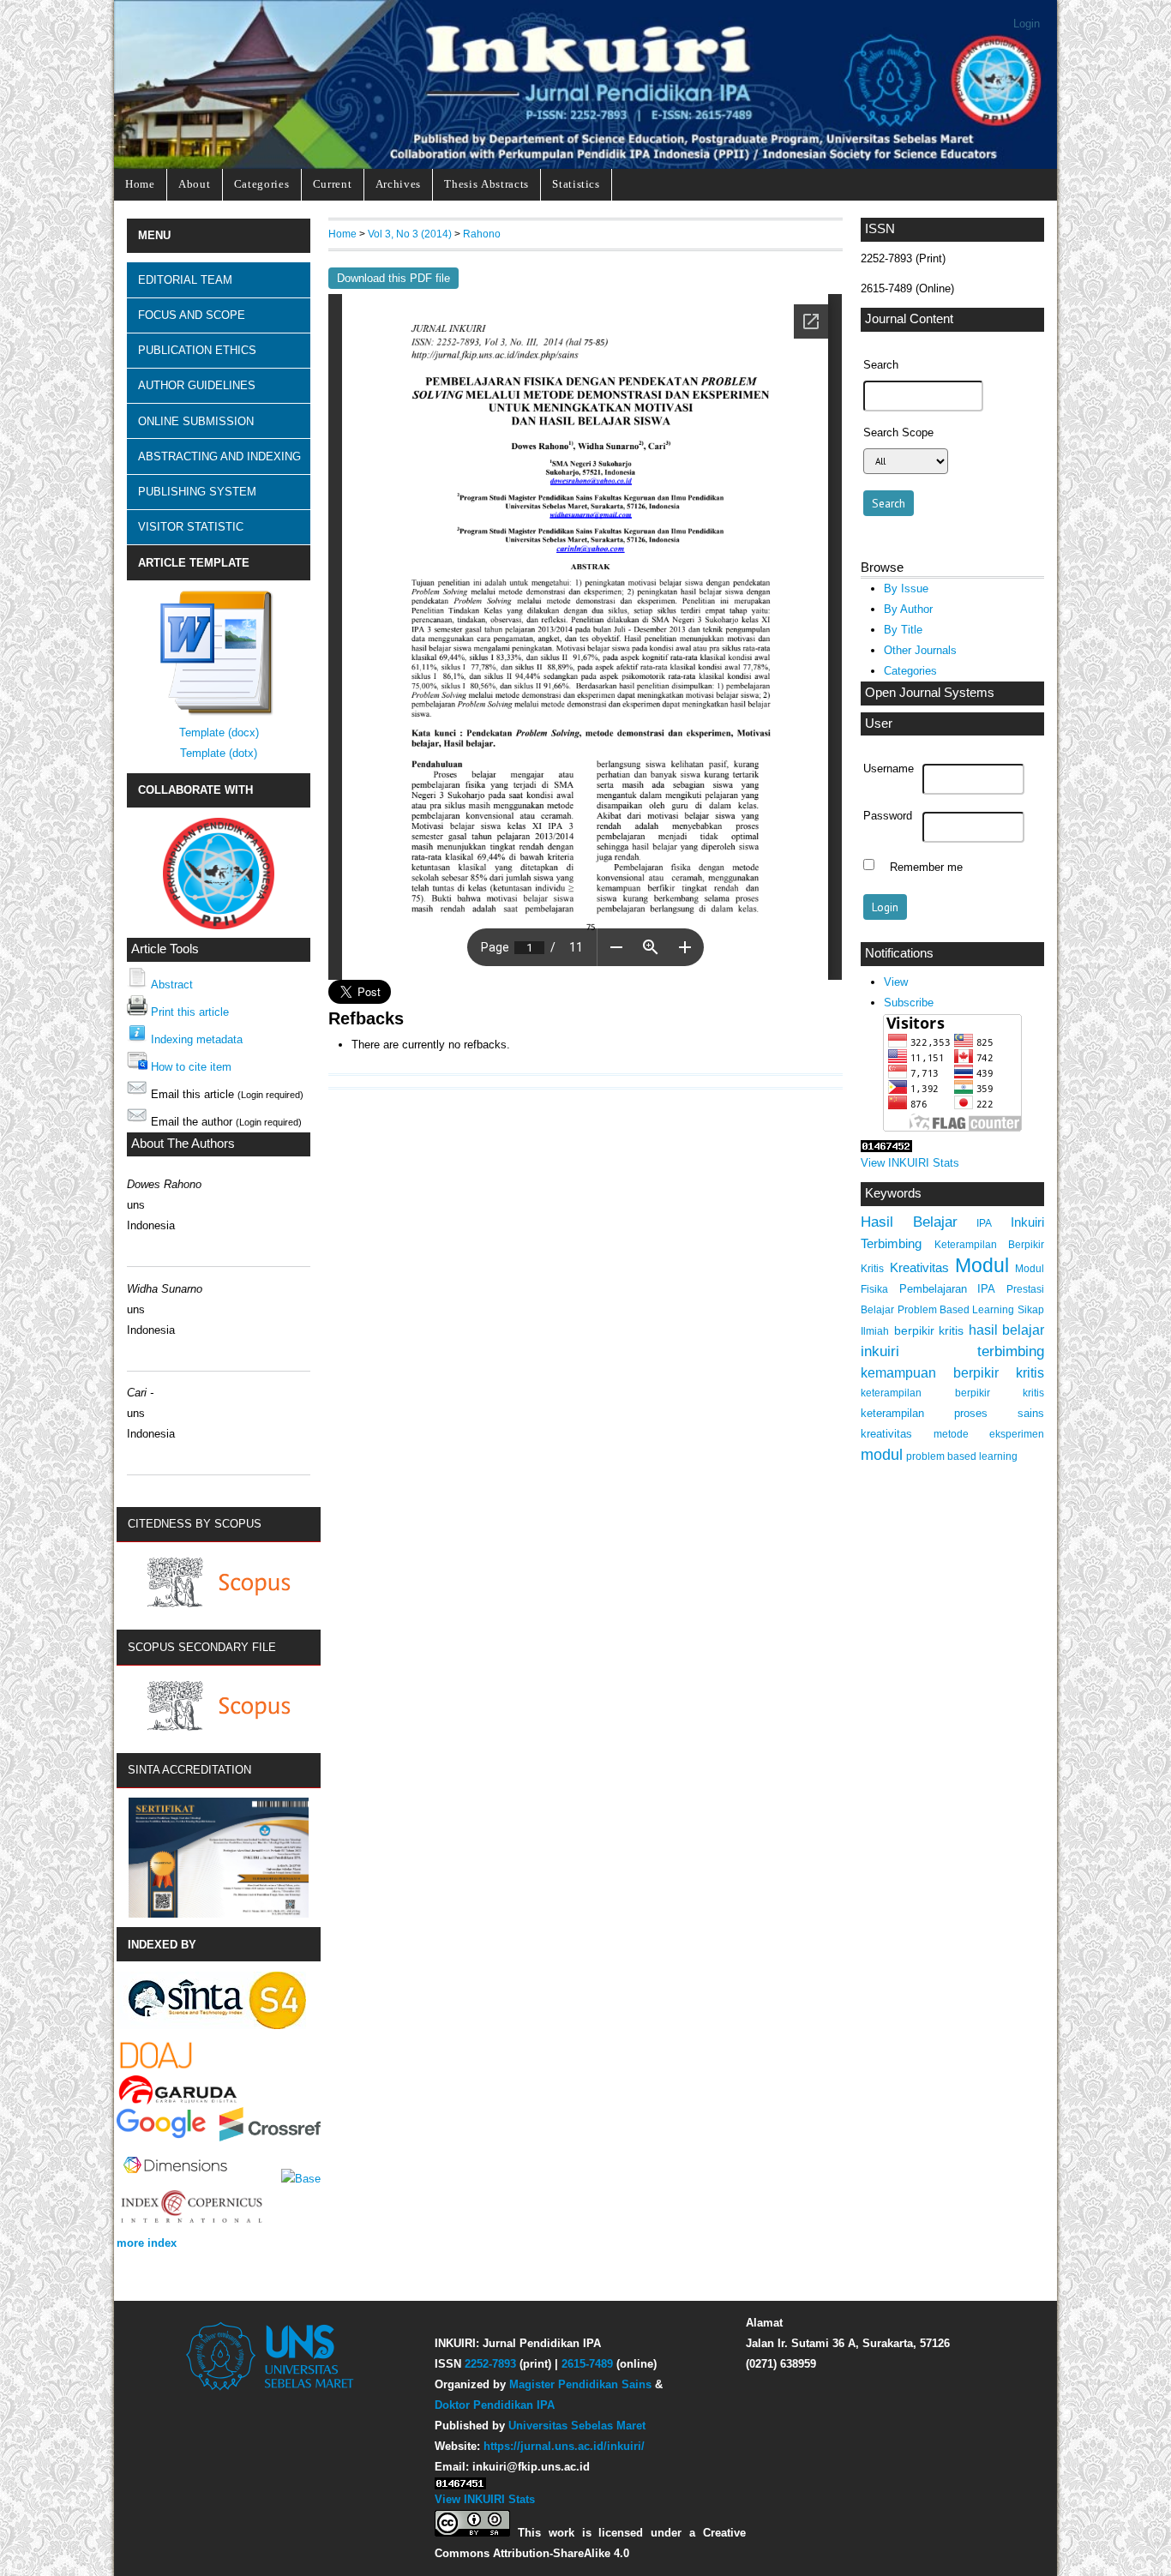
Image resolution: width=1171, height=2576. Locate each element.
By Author (908, 609)
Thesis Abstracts (486, 184)
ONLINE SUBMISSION (196, 421)
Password (888, 816)
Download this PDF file (393, 278)
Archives (398, 184)
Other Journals (920, 650)
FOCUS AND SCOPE (192, 315)
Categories (262, 184)
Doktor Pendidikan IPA (495, 2405)
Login (1027, 24)
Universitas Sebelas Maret (577, 2426)
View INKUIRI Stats (910, 1163)
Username (889, 769)
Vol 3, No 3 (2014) (410, 234)
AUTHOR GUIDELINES (197, 385)
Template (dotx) (219, 753)
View (896, 982)
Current (333, 184)
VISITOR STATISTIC (191, 527)
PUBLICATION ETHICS (197, 350)
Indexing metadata (197, 1039)
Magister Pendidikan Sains (580, 2384)
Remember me (926, 867)
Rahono (482, 234)
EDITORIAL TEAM (185, 280)
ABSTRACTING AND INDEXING (219, 456)
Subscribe (909, 1003)
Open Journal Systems (930, 693)
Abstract (172, 985)
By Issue (906, 588)
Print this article (190, 1012)
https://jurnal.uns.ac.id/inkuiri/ (564, 2446)
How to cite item (191, 1067)
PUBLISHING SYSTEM (197, 492)
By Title (903, 630)
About (194, 184)
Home (140, 184)
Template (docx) (219, 733)
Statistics (576, 184)
